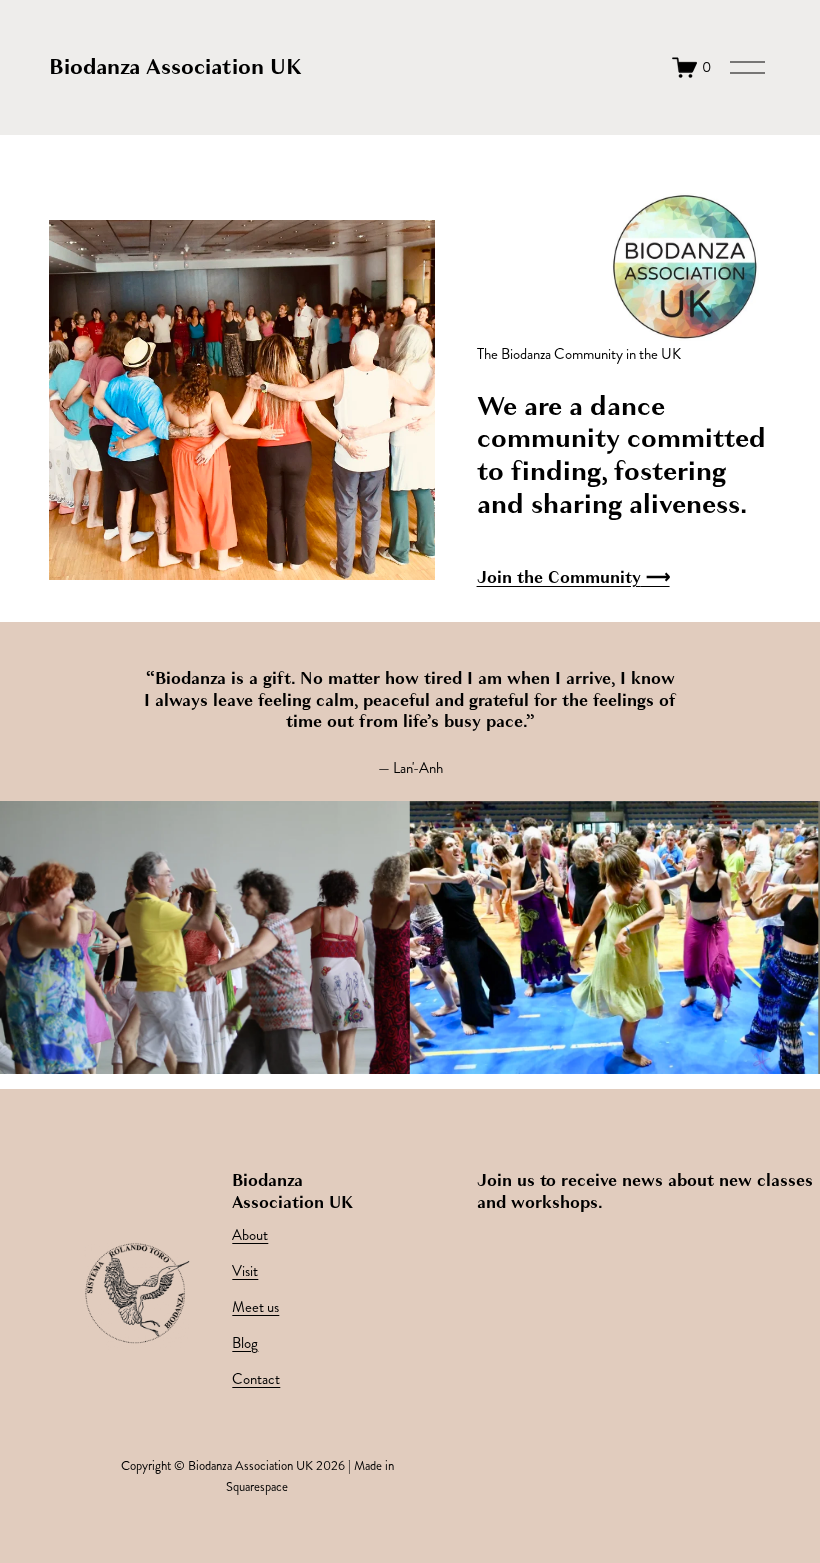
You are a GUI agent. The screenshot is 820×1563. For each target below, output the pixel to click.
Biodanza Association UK (175, 67)
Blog (245, 1343)
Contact (256, 1379)
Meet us (255, 1307)
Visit (245, 1271)
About (250, 1235)
